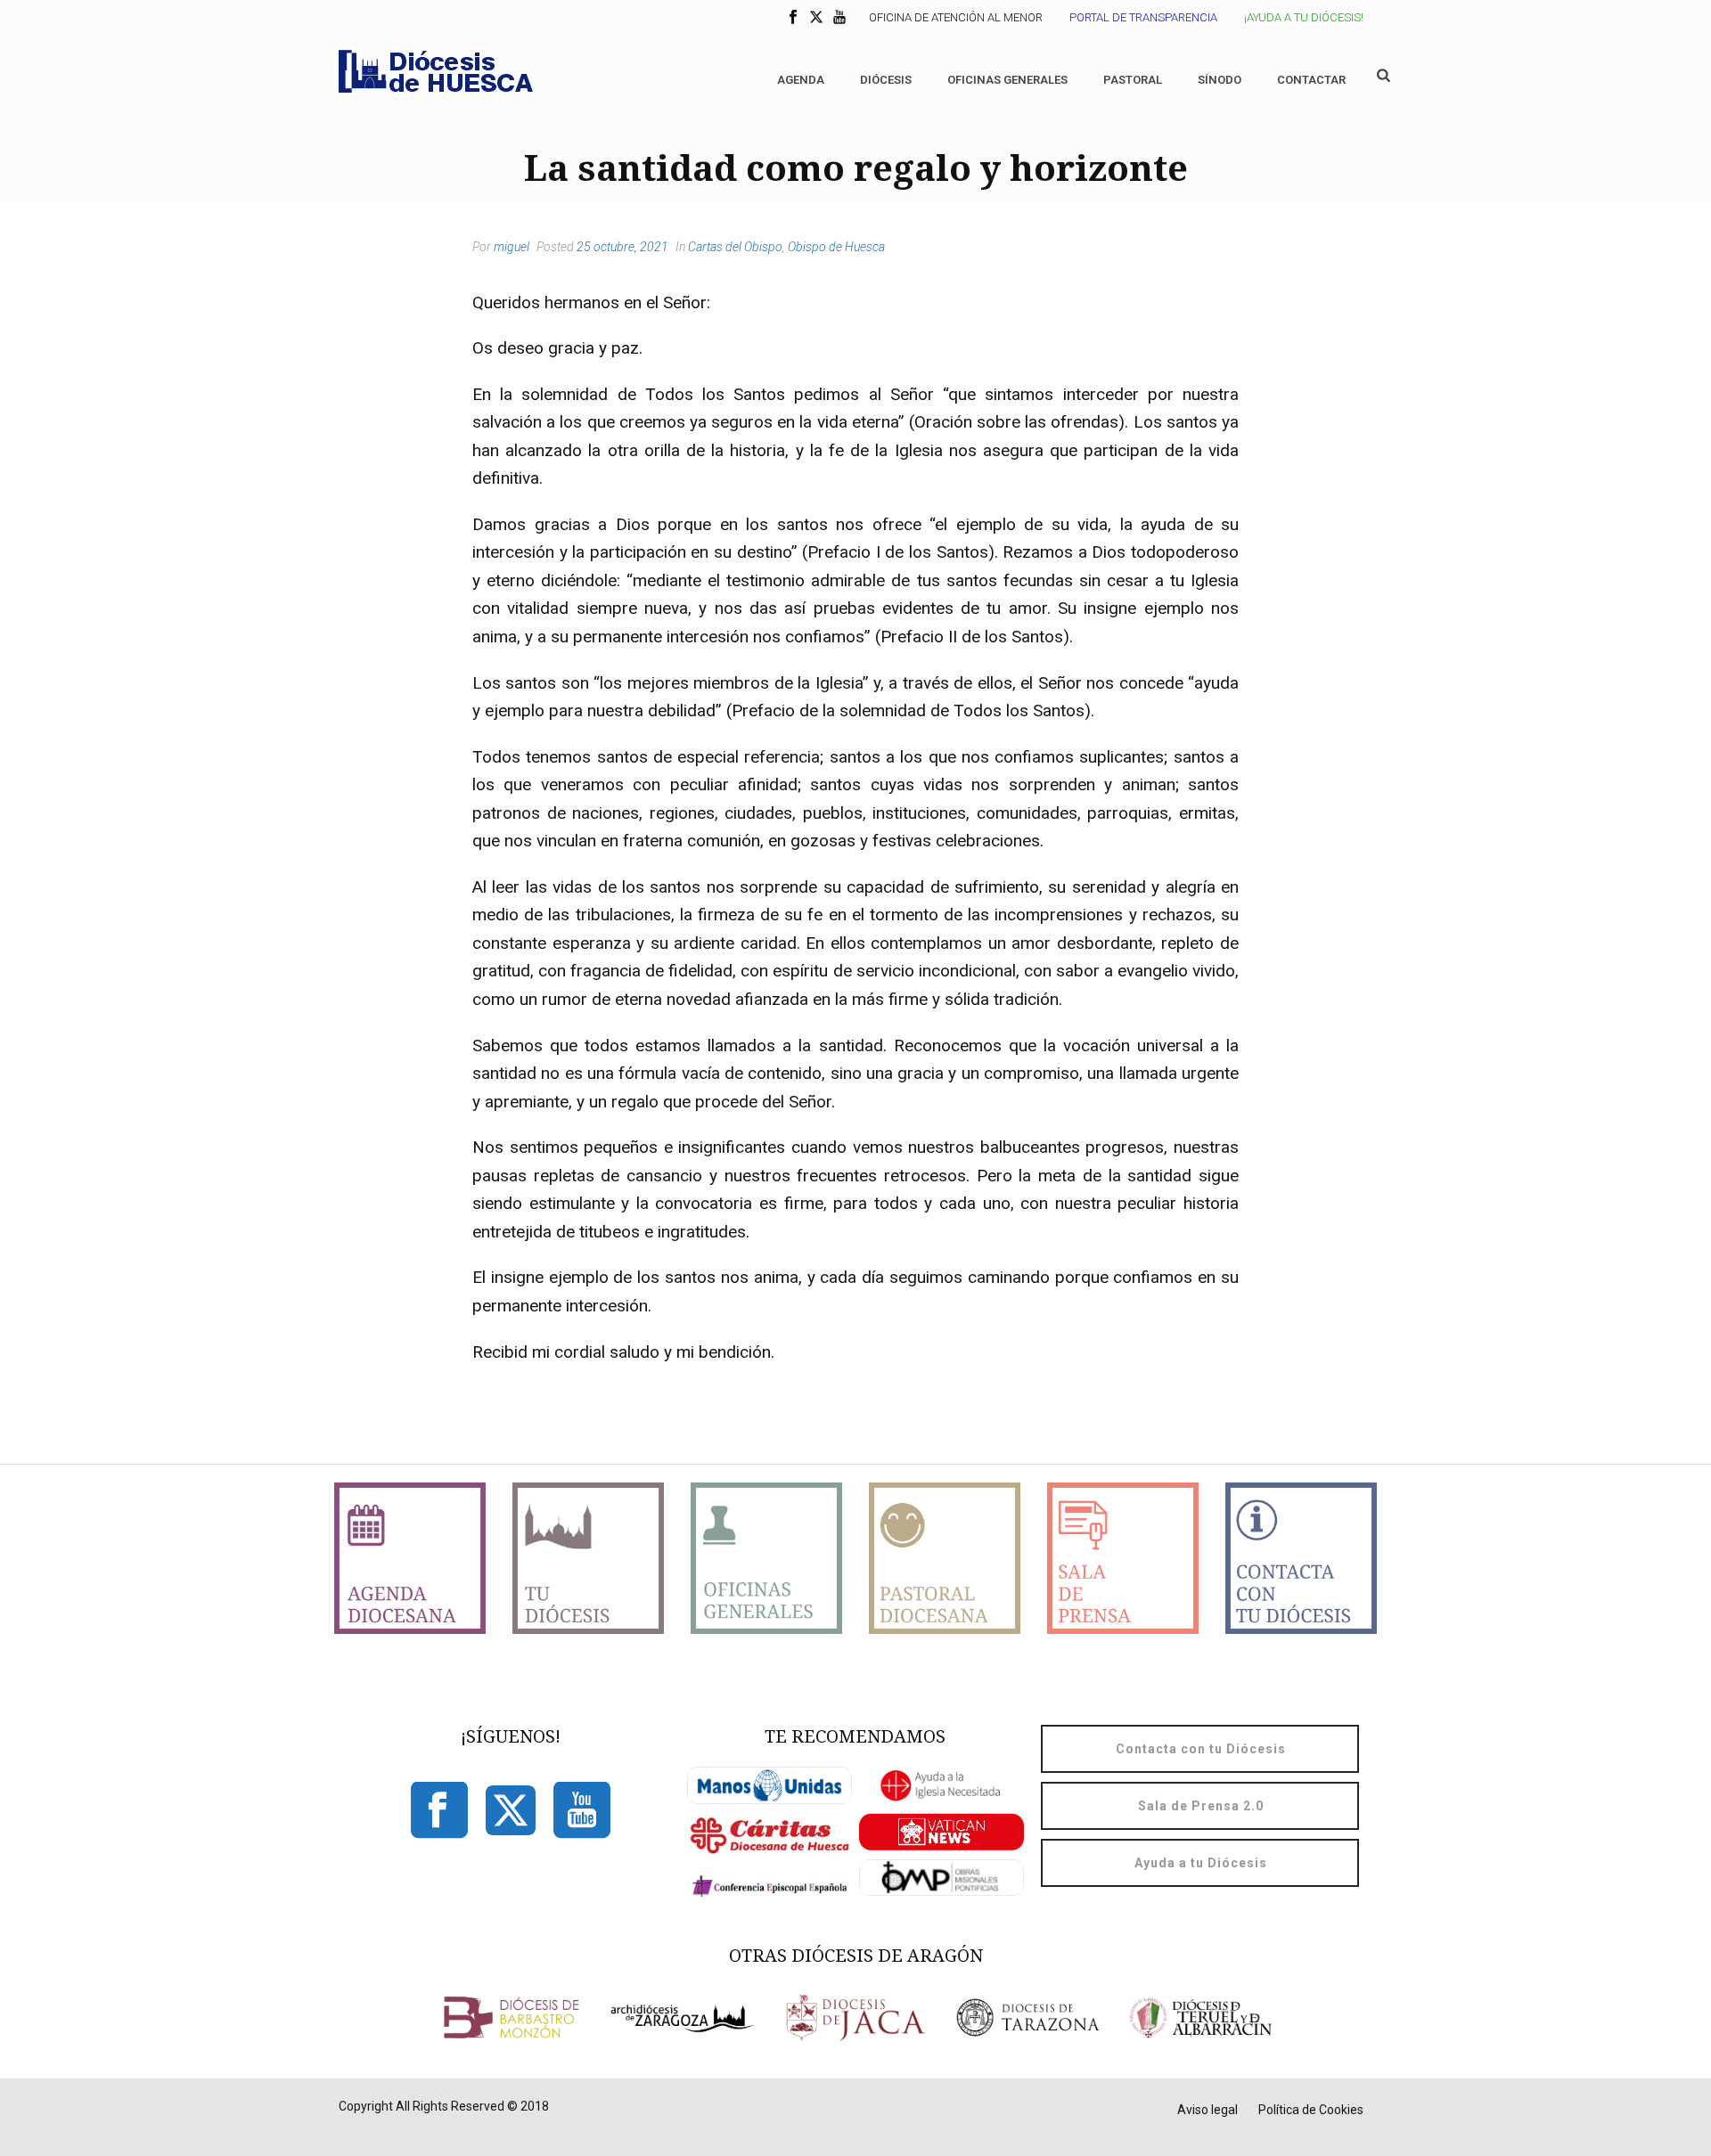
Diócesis (886, 80)
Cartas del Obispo (735, 247)
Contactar (1311, 80)
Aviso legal (1208, 2110)
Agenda (801, 80)
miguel (512, 247)
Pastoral (1133, 80)
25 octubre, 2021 (622, 247)
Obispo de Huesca (836, 247)
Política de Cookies (1311, 2110)
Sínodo (1220, 80)
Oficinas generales (1007, 80)
